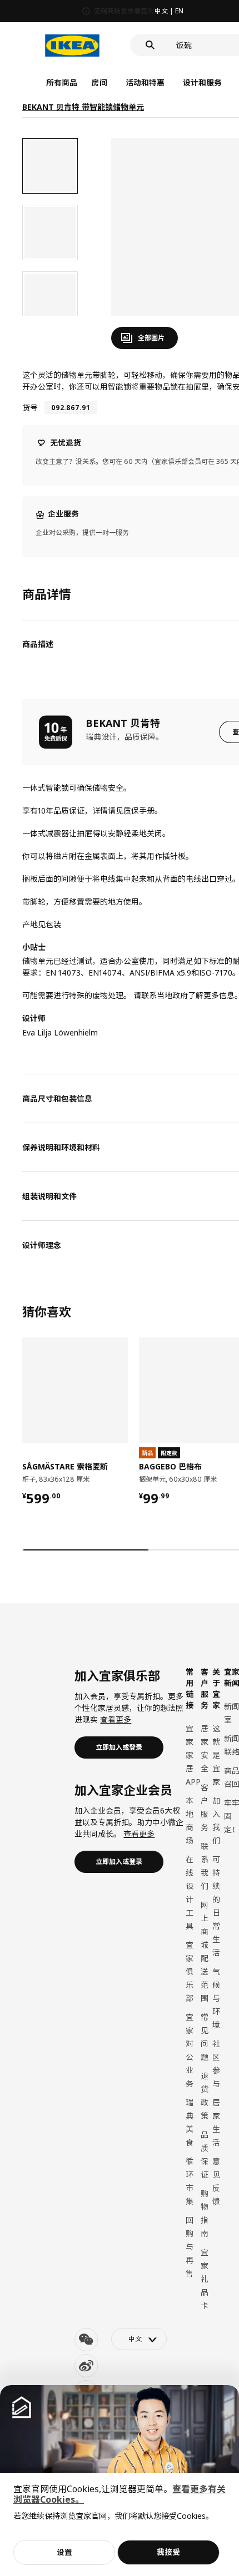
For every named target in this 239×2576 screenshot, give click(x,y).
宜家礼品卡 (205, 2279)
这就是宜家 (216, 1755)
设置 (64, 2552)
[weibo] (86, 2366)
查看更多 (116, 1719)
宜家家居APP (193, 1755)
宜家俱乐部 (190, 1971)
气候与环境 (216, 1998)
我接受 (168, 2552)
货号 (30, 408)
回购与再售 (190, 2247)
